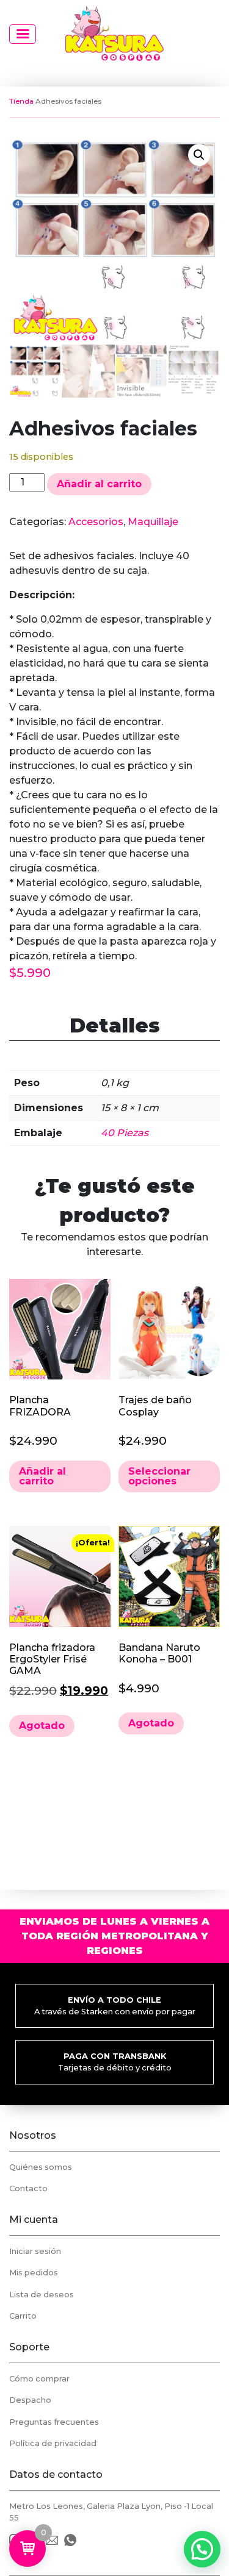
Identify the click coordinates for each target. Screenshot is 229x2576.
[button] (199, 155)
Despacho (30, 2400)
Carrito (23, 2316)
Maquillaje (153, 522)
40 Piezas (125, 1133)
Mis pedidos (34, 2273)
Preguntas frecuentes (54, 2422)
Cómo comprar (39, 2379)
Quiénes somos (41, 2167)
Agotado (42, 1726)
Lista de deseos (42, 2295)
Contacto (28, 2188)
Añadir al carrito (99, 484)
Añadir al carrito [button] (42, 1476)
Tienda (21, 101)
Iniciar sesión (35, 2251)
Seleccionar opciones (159, 1476)
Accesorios (96, 522)
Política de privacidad (53, 2443)
